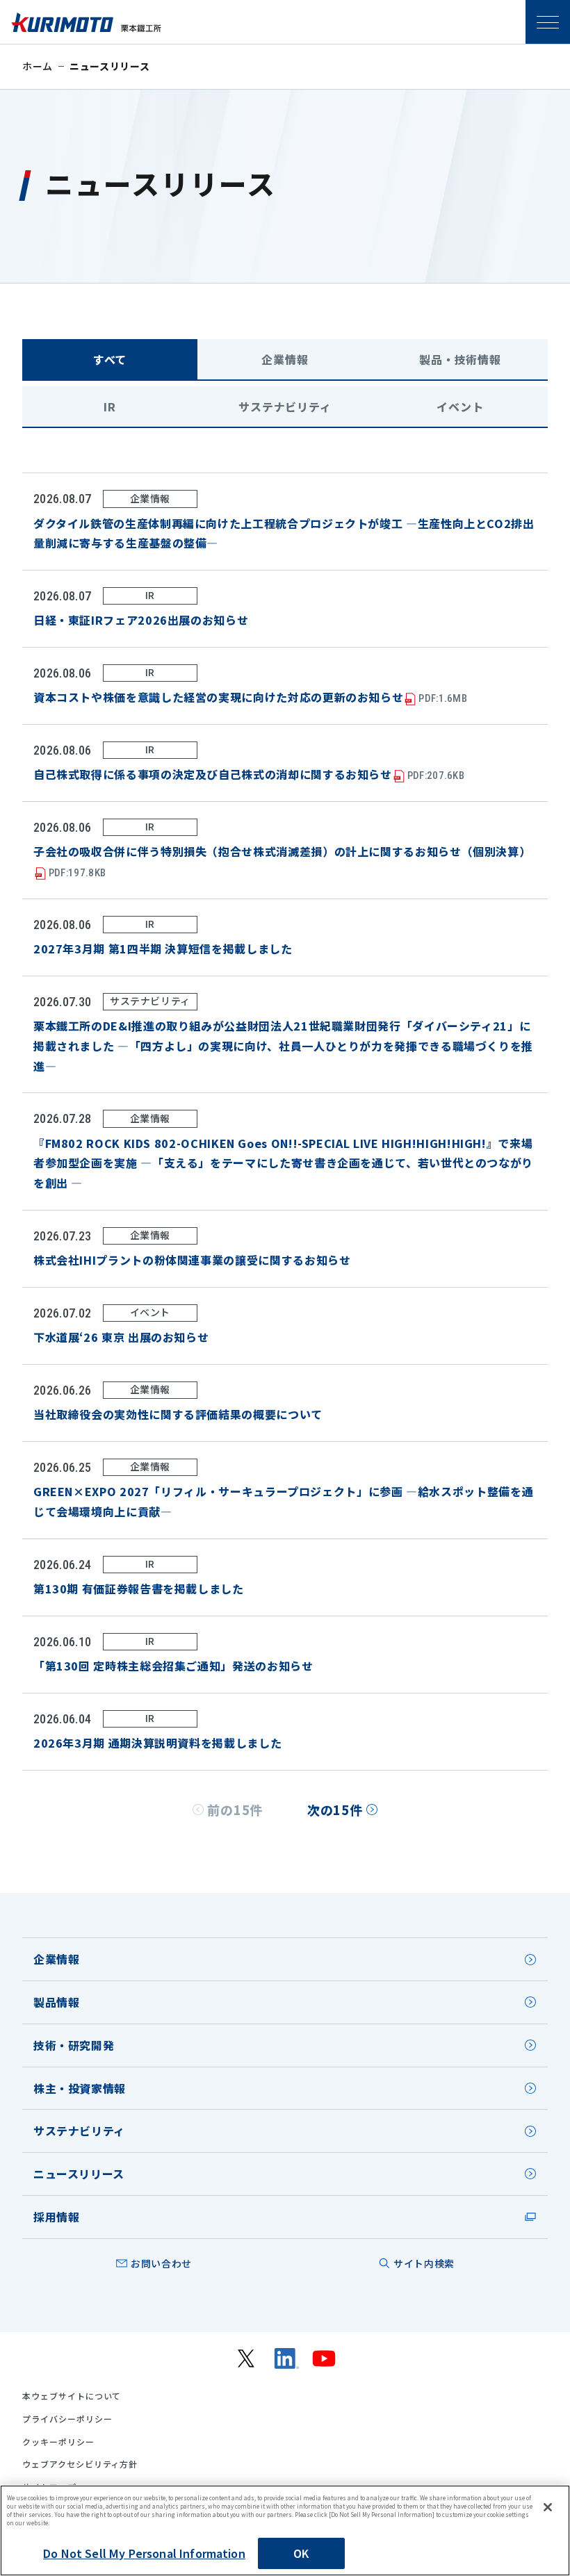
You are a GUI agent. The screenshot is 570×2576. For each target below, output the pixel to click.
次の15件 (335, 1810)
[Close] (548, 2507)
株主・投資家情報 (80, 2088)
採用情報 (57, 2217)
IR (110, 407)
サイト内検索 (424, 2263)
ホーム (38, 66)
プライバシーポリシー (67, 2419)
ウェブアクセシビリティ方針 (80, 2464)
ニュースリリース (79, 2174)
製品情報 (57, 2002)
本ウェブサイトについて (72, 2396)
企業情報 (285, 359)
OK (301, 2553)
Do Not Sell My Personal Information (144, 2553)
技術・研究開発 (74, 2045)
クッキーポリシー (58, 2442)
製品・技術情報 (460, 359)
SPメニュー (548, 22)
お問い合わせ (161, 2263)
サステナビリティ (285, 407)
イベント (460, 407)
